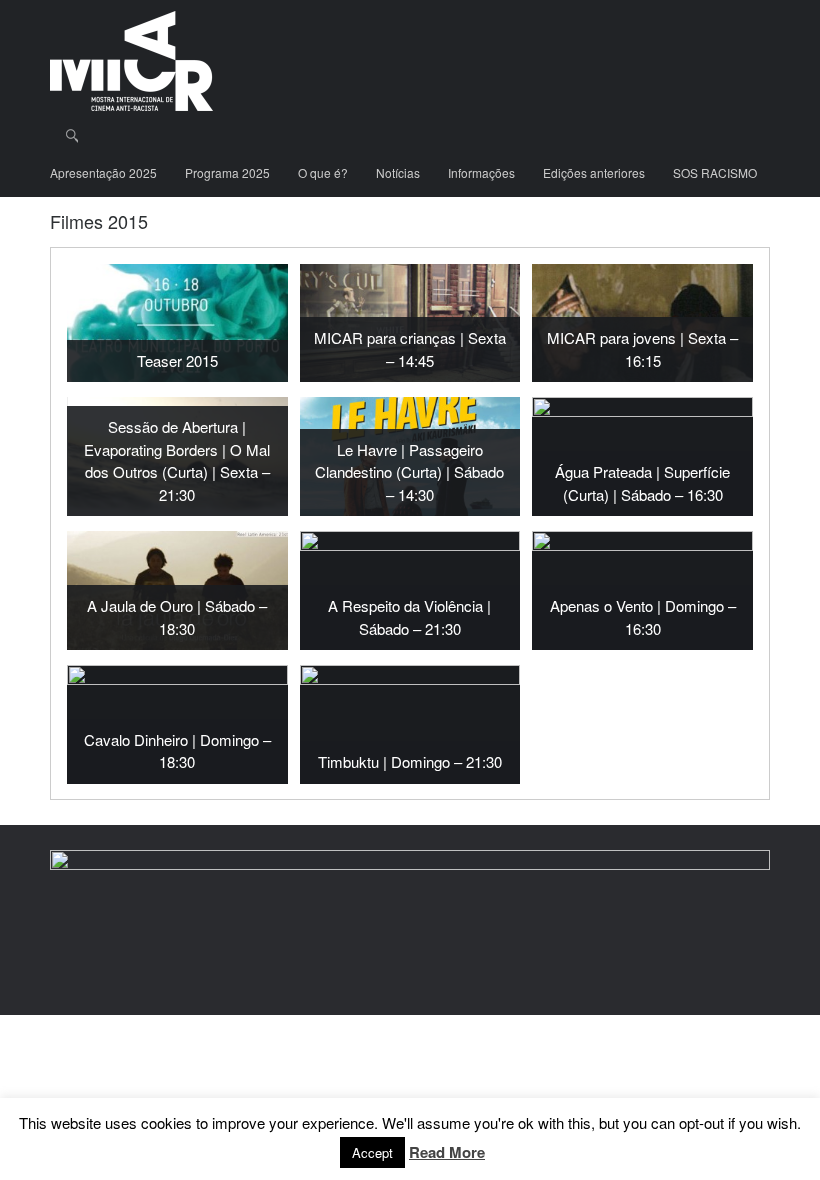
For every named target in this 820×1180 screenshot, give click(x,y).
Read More (447, 1153)
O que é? (323, 172)
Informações (481, 172)
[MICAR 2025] (131, 61)
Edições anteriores (594, 172)
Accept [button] (372, 1152)
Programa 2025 (227, 172)
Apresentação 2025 (103, 172)
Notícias (398, 172)
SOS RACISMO (715, 172)
